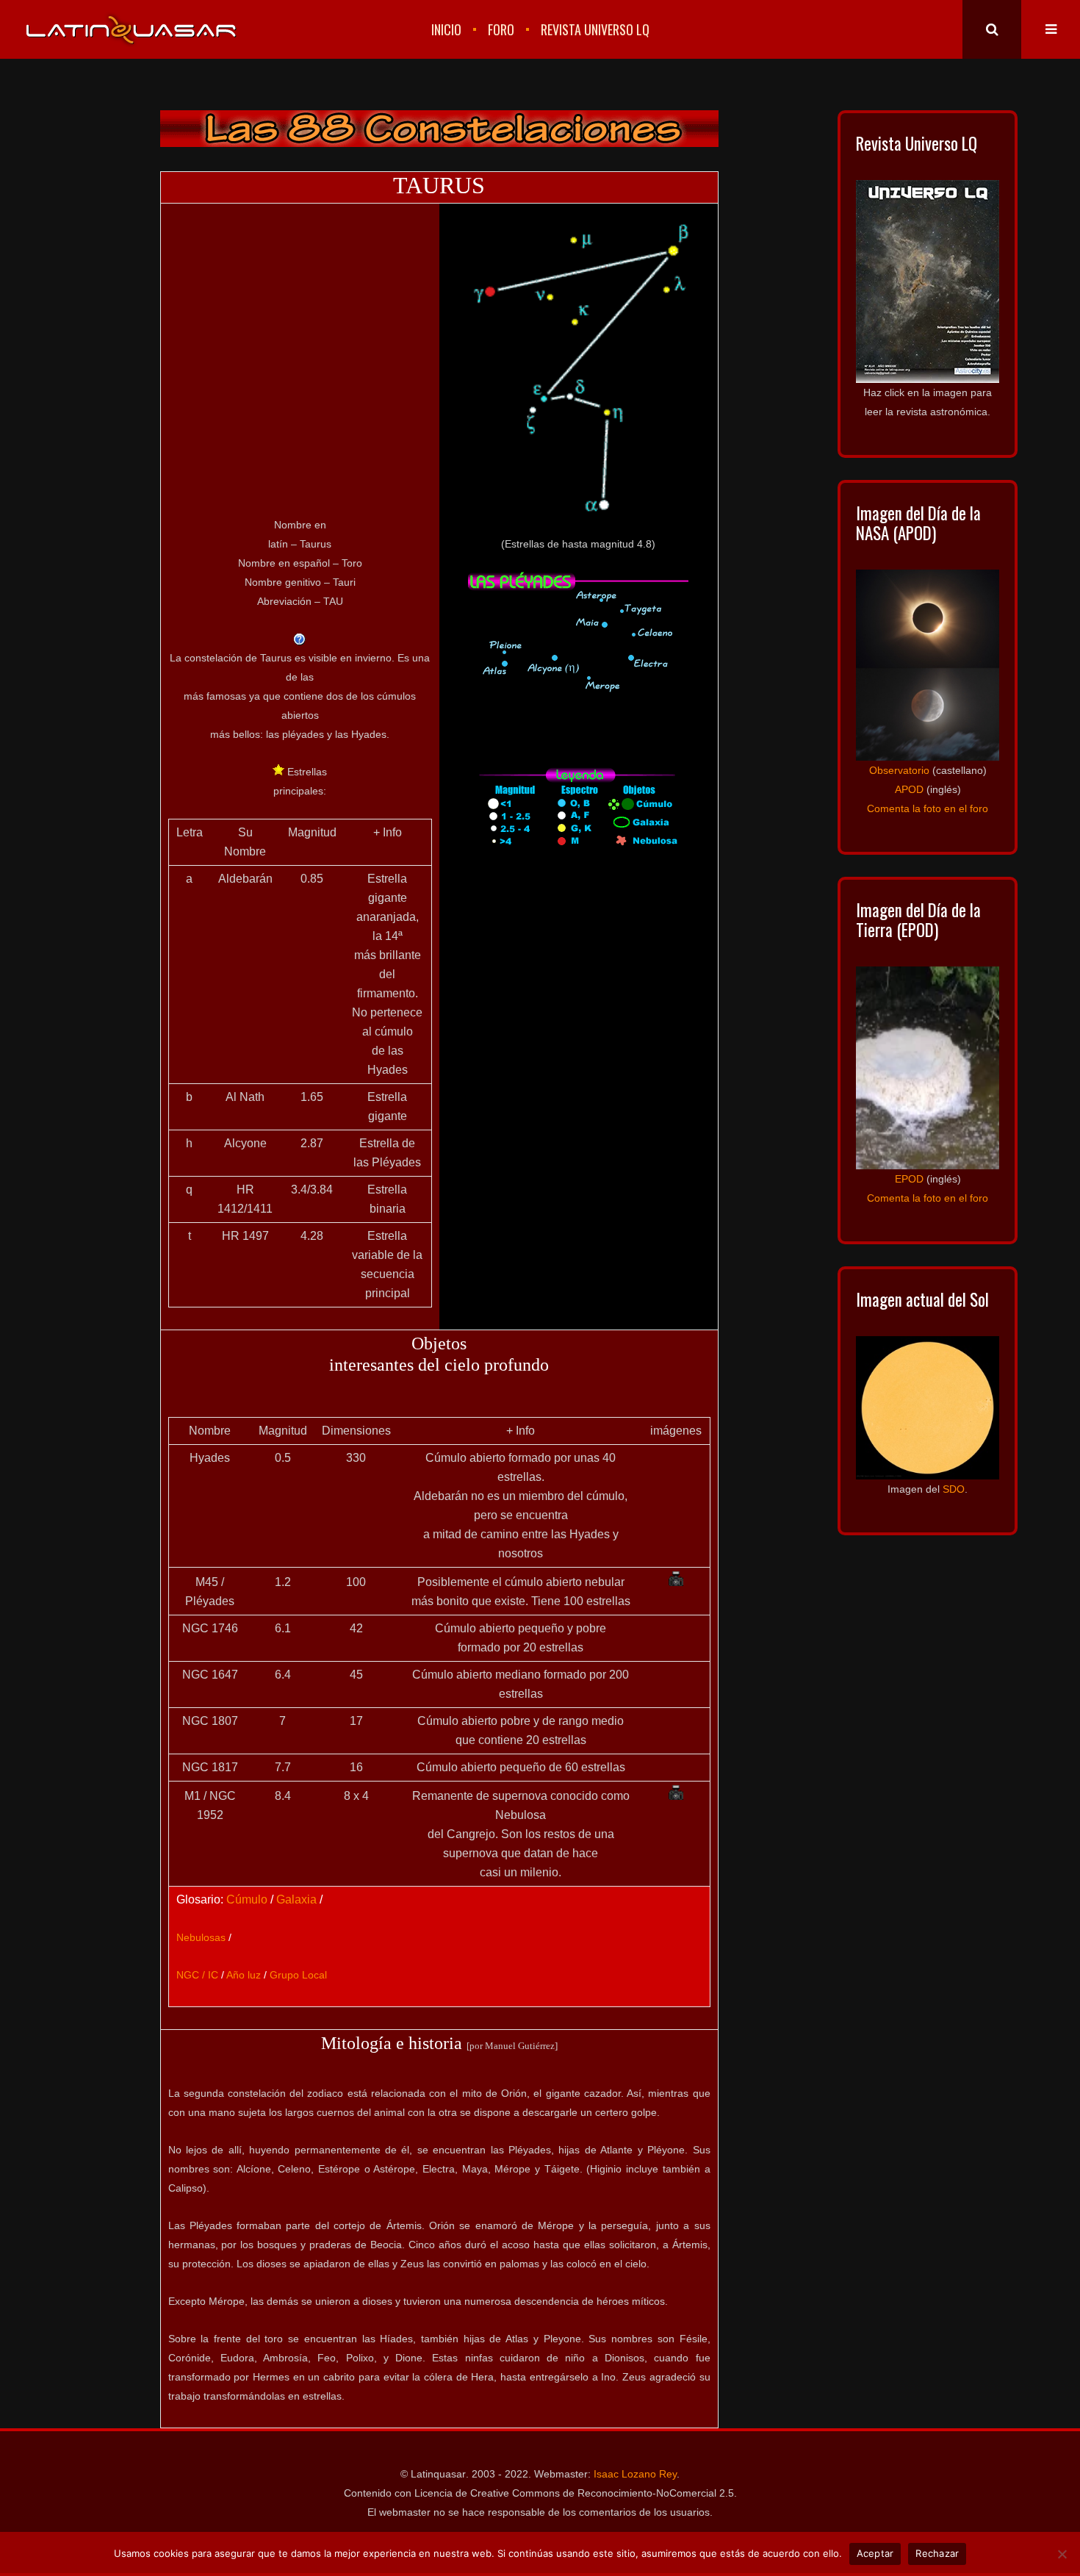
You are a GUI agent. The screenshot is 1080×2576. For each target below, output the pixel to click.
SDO (954, 1489)
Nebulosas (201, 1937)
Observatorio (899, 770)
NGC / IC (197, 1975)
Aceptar (875, 2553)
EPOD (909, 1179)
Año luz (244, 1975)
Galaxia (296, 1899)
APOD (909, 789)
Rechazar (937, 2553)
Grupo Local (298, 1975)
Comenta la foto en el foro (928, 808)
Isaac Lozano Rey (635, 2474)
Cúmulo (247, 1899)
